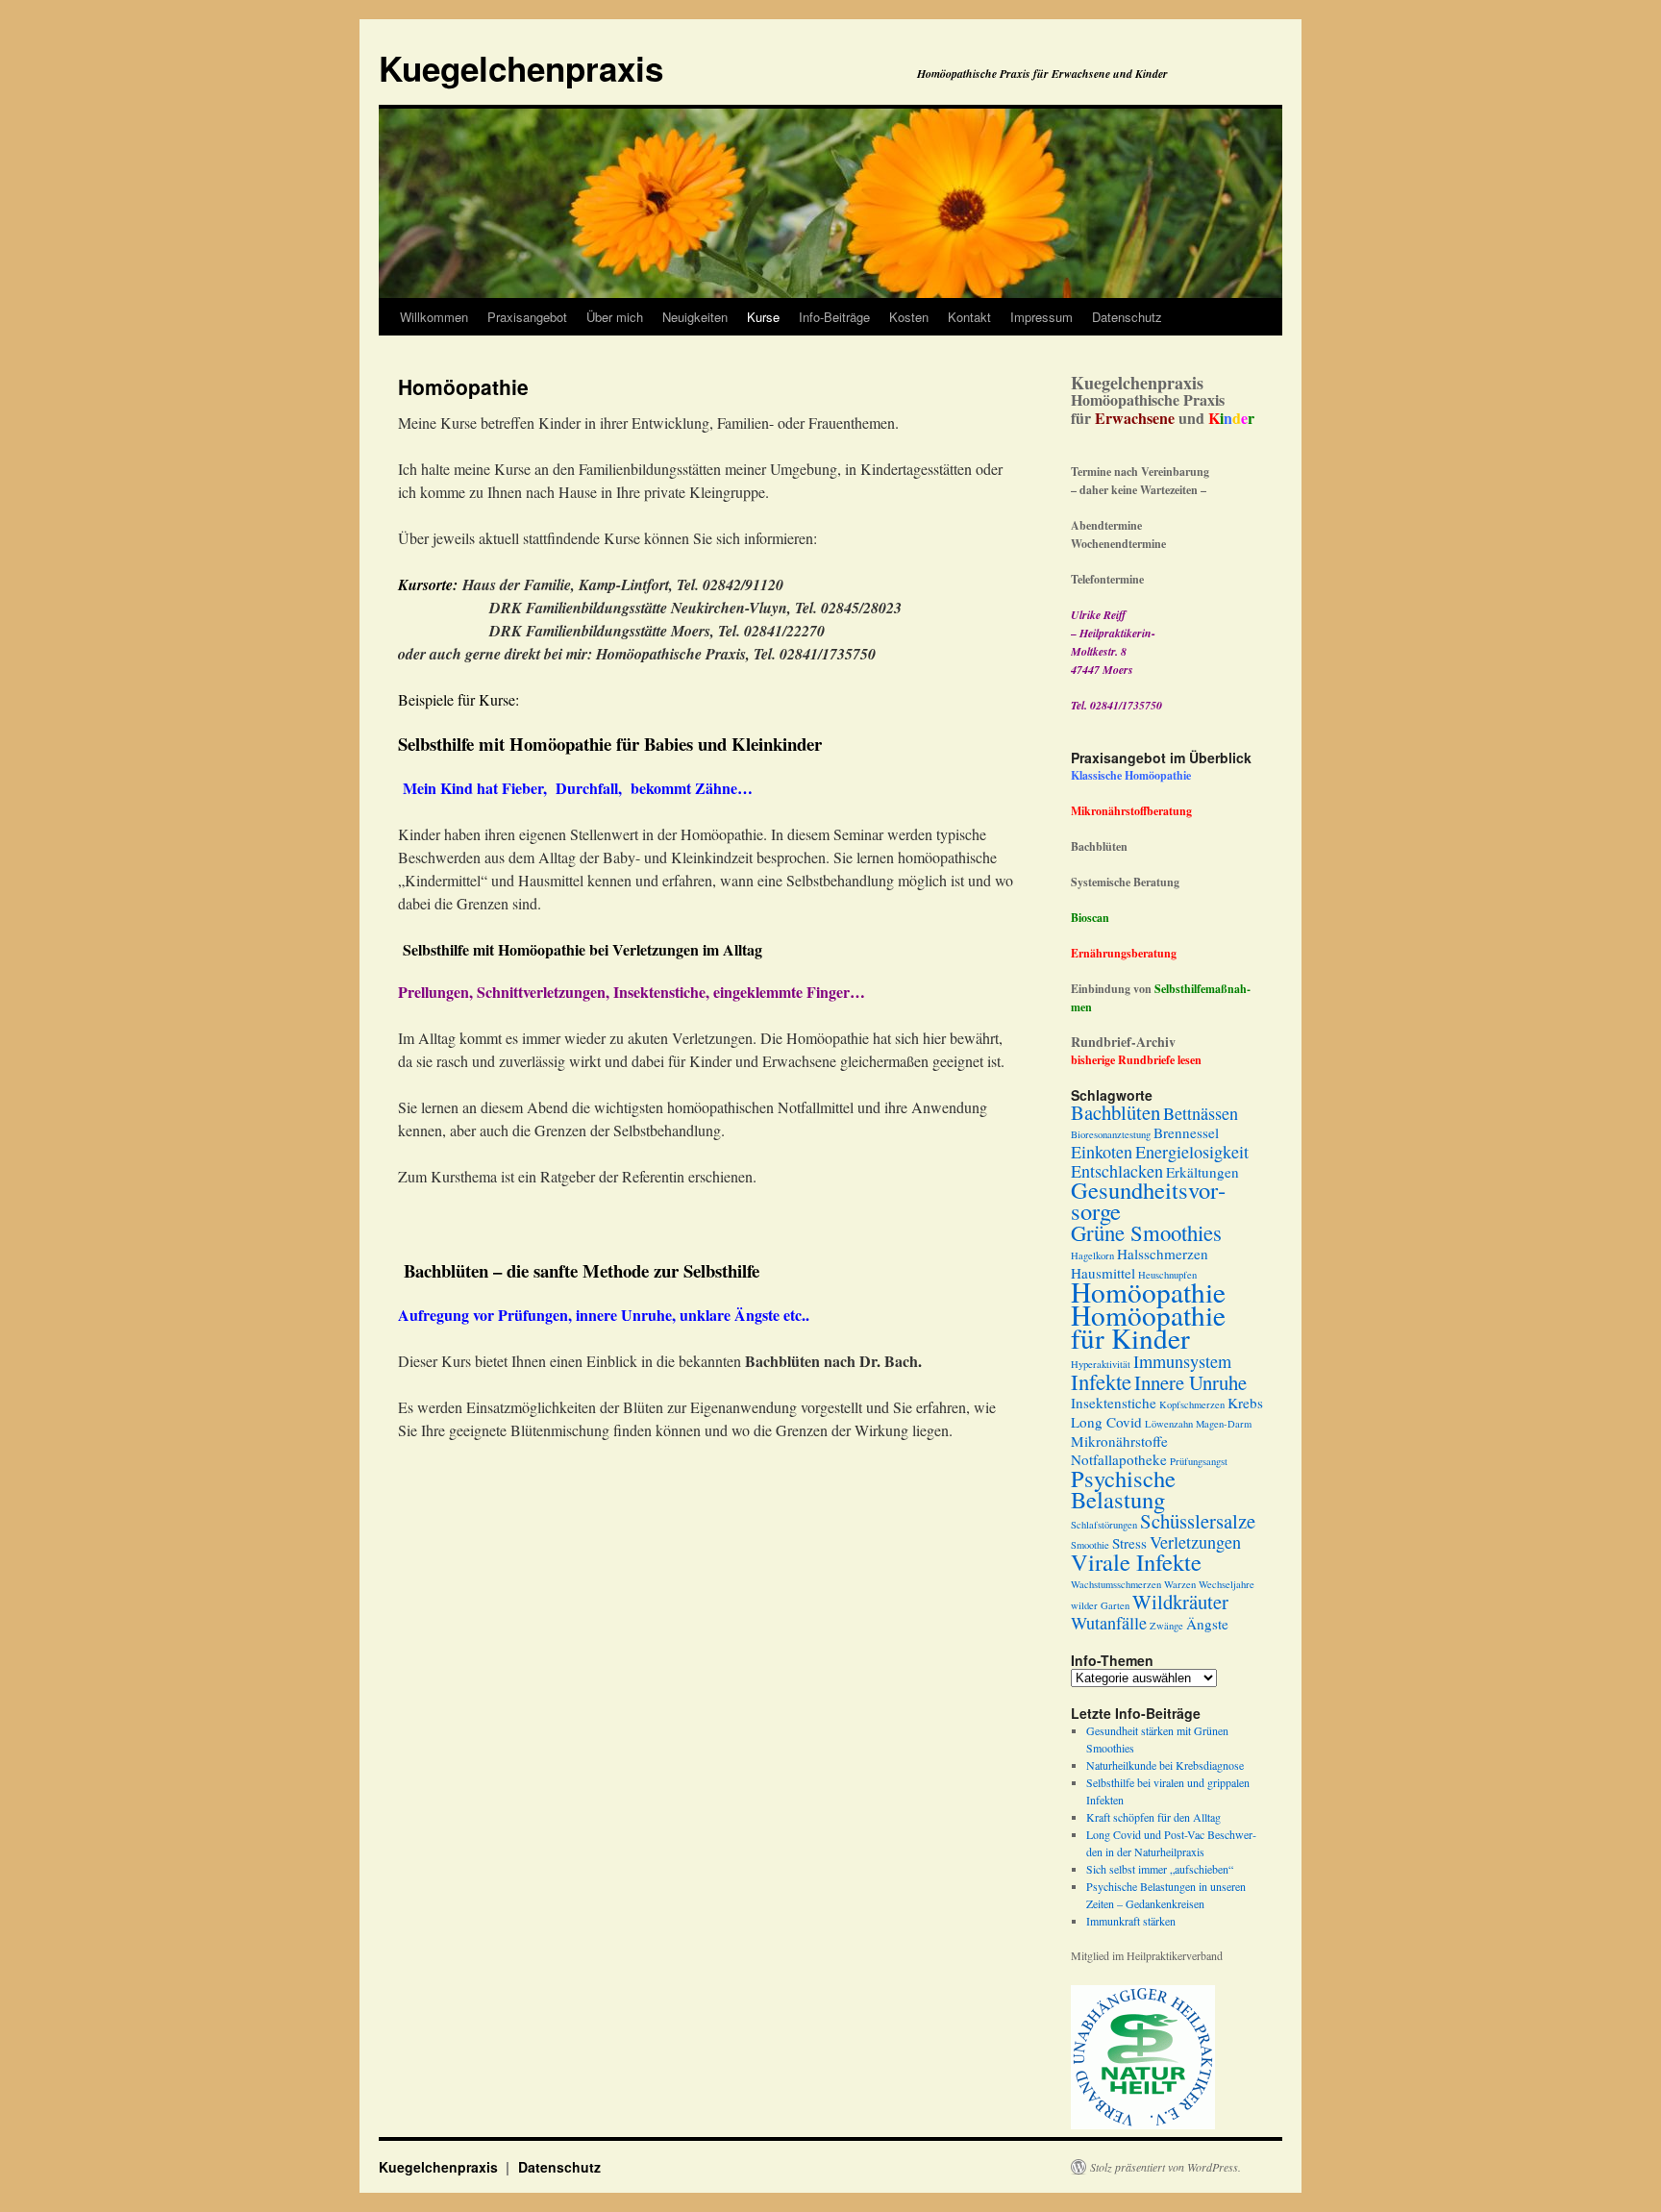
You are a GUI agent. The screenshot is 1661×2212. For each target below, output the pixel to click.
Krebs (1245, 1403)
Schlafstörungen (1104, 1525)
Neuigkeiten (695, 317)
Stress (1129, 1543)
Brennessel (1186, 1132)
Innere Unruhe (1190, 1382)
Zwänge (1166, 1626)
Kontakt (969, 317)
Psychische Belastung (1123, 1489)
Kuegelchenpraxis (521, 68)
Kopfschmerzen (1192, 1404)
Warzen (1180, 1584)
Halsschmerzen (1163, 1254)
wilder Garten (1100, 1605)
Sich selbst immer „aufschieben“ (1160, 1869)
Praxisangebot (527, 317)
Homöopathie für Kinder (1148, 1326)
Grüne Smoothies (1146, 1232)
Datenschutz (1127, 317)
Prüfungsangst (1199, 1461)
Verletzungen (1195, 1542)
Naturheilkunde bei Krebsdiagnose (1165, 1765)
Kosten (909, 317)
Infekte (1101, 1381)
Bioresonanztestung (1111, 1134)
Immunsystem (1182, 1361)
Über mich (615, 317)
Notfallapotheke (1119, 1459)
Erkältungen (1202, 1172)
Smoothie (1090, 1545)
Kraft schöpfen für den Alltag (1153, 1817)
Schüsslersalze (1198, 1521)
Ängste (1207, 1624)
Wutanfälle (1109, 1623)
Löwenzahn (1169, 1424)
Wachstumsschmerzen (1116, 1584)
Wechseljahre (1227, 1584)
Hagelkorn (1092, 1255)
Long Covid (1106, 1422)
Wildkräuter (1180, 1602)
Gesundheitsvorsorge (1148, 1200)
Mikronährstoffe (1119, 1441)
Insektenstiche (1114, 1403)
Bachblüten (1116, 1112)
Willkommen (434, 317)
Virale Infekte (1136, 1562)
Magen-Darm (1224, 1424)
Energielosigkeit (1192, 1152)
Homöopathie (1148, 1292)
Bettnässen (1201, 1113)
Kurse (763, 317)
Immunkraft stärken (1131, 1921)
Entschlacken (1117, 1171)
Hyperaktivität (1101, 1364)
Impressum (1041, 317)
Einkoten (1102, 1152)
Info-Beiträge (834, 317)
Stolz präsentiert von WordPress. (1165, 2167)
